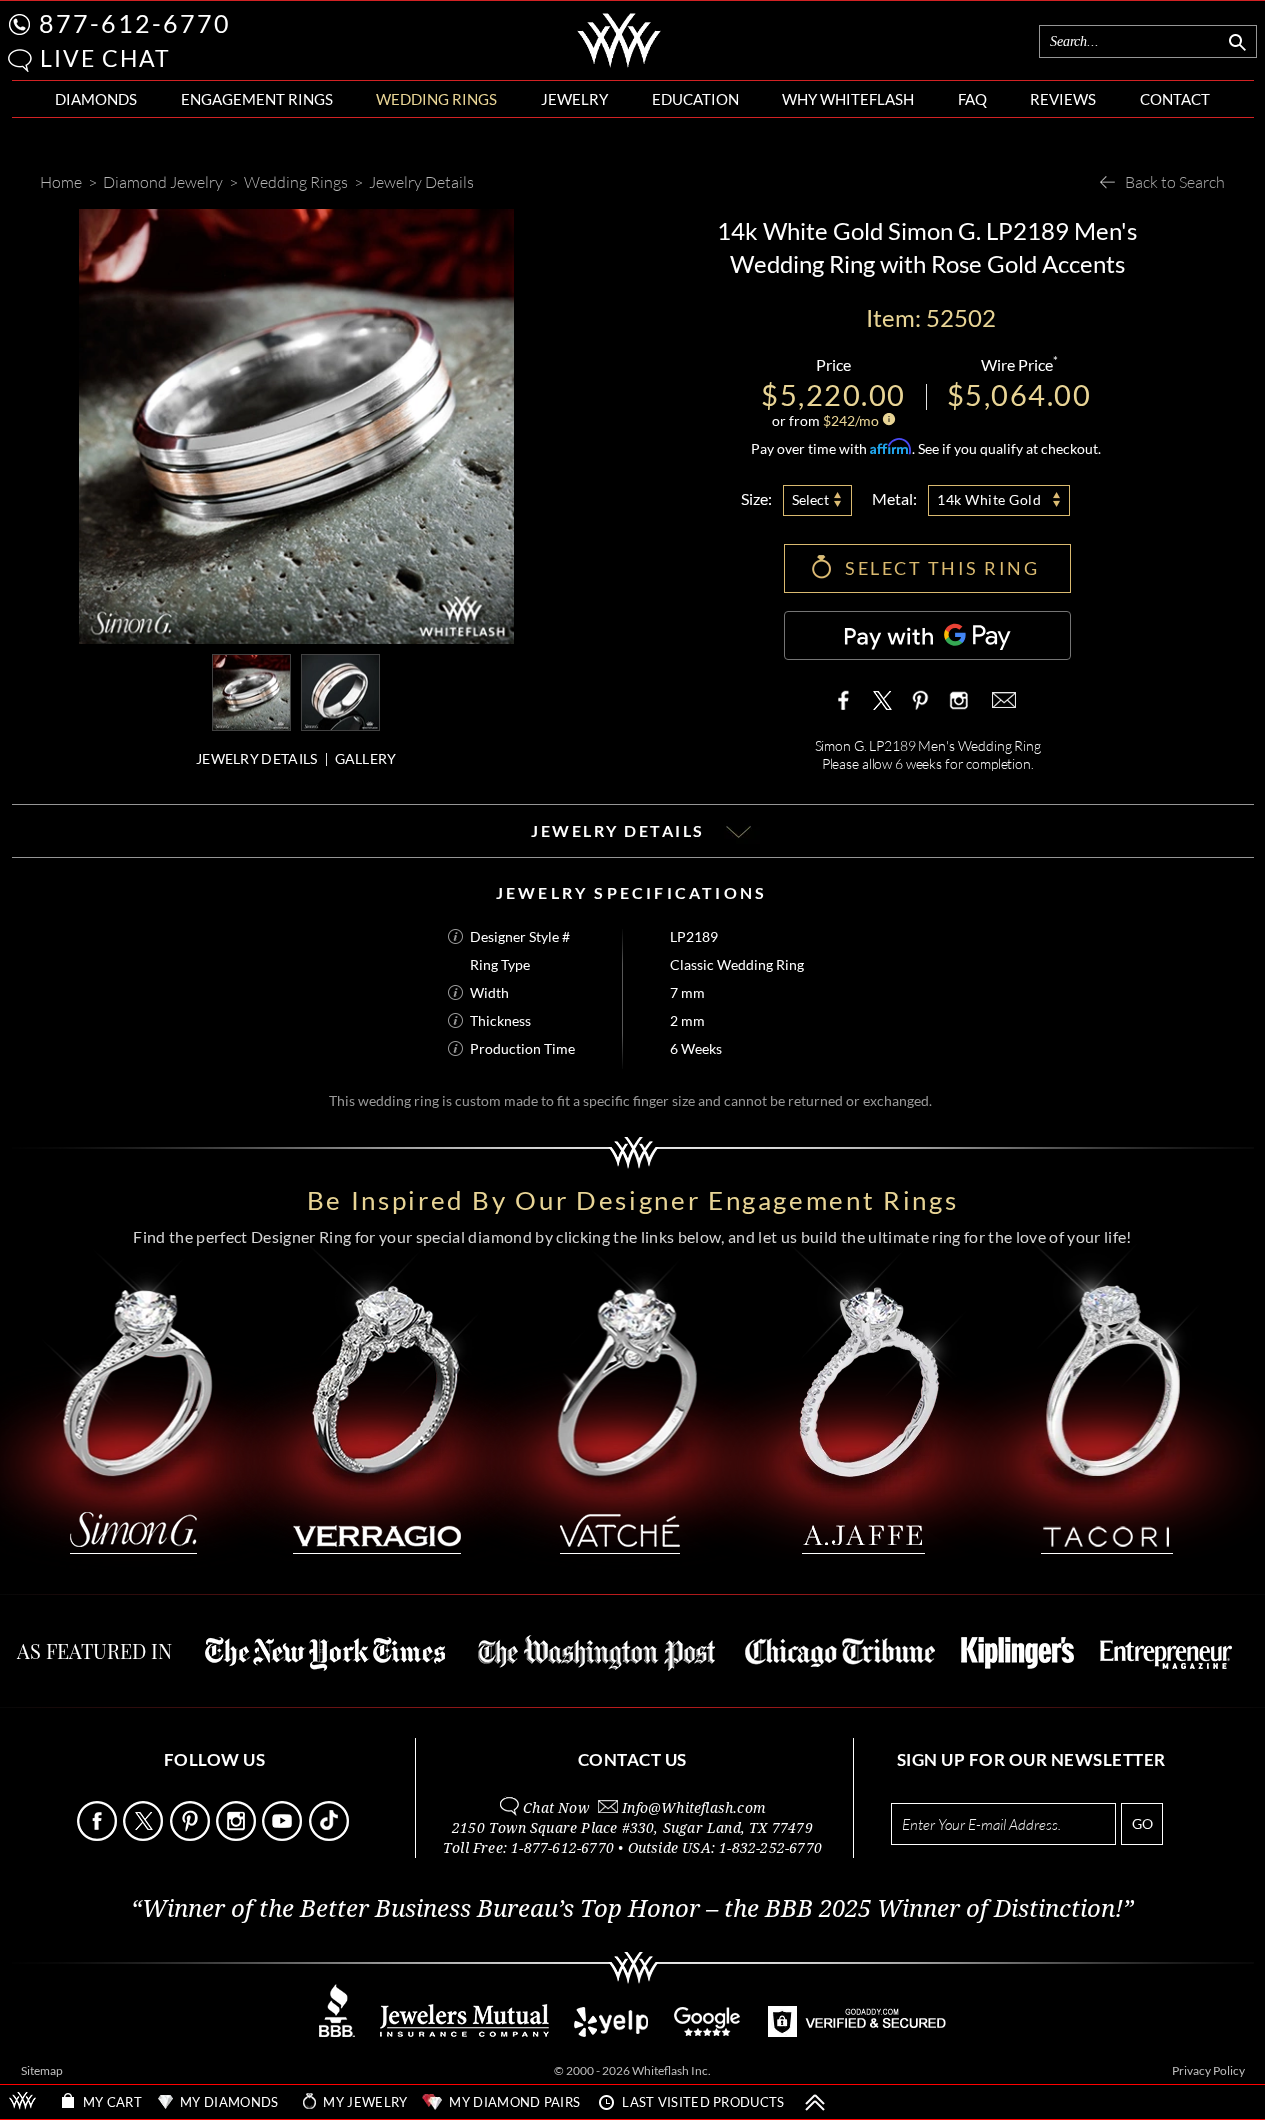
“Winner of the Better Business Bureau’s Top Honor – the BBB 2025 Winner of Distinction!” (632, 1909)
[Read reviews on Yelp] (611, 2031)
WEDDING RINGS (436, 99)
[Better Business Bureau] (337, 2031)
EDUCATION (695, 99)
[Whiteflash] (619, 64)
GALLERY (366, 758)
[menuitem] (96, 99)
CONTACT (1175, 99)
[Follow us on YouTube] (283, 1835)
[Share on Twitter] (883, 700)
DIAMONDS (96, 99)
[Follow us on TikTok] (330, 1835)
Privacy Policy (1208, 2070)
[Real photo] (340, 690)
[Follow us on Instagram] (237, 1835)
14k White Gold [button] (989, 499)
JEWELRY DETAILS (257, 758)
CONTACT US (632, 1759)
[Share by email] (1002, 700)
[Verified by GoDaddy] (857, 2031)
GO (1142, 1823)
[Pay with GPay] (927, 635)
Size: (756, 498)
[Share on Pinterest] (920, 710)
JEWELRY (574, 99)
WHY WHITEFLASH (848, 99)
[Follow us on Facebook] (98, 1835)
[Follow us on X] (144, 1835)
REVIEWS (1063, 99)
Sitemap (42, 2070)
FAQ (972, 99)
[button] (20, 60)
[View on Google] (708, 2031)
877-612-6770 (135, 23)
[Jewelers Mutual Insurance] (464, 2031)
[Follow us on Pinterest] (191, 1835)
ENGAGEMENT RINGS (257, 99)
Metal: (894, 498)
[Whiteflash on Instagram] (957, 700)
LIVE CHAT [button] (105, 58)
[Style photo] (251, 690)
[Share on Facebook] (848, 700)
